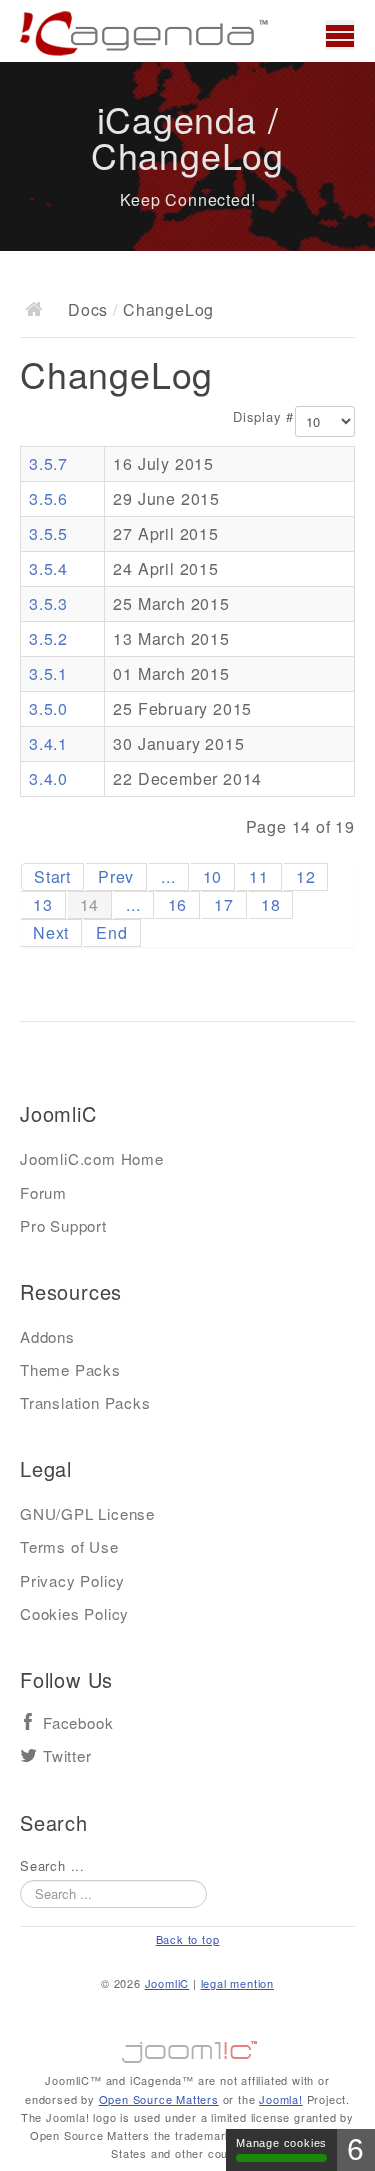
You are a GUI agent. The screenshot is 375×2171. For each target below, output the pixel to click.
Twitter (67, 1756)
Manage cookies (281, 2143)
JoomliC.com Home (92, 1158)
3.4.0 (48, 778)
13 (43, 904)
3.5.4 (48, 568)
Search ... (52, 1866)
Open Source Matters (159, 2099)
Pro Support (63, 1225)
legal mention (237, 1983)
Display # (263, 417)
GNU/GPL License (87, 1513)
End (111, 932)
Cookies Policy (74, 1613)
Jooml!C (188, 2047)
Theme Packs (70, 1369)
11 (259, 876)
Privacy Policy (72, 1580)
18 (271, 904)
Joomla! (281, 2099)
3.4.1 (48, 743)
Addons (47, 1336)
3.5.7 (48, 463)
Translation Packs (85, 1402)
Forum (43, 1192)
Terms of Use (69, 1546)
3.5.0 (48, 708)
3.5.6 (48, 498)
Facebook (78, 1723)
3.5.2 (48, 638)
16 (178, 904)
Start (52, 876)
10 (213, 876)
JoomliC (167, 1983)
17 (224, 904)
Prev (116, 876)
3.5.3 (48, 603)
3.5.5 (48, 533)
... (168, 876)
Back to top (188, 1939)
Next (51, 932)
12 (306, 876)
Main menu (340, 35)
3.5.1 (48, 673)
